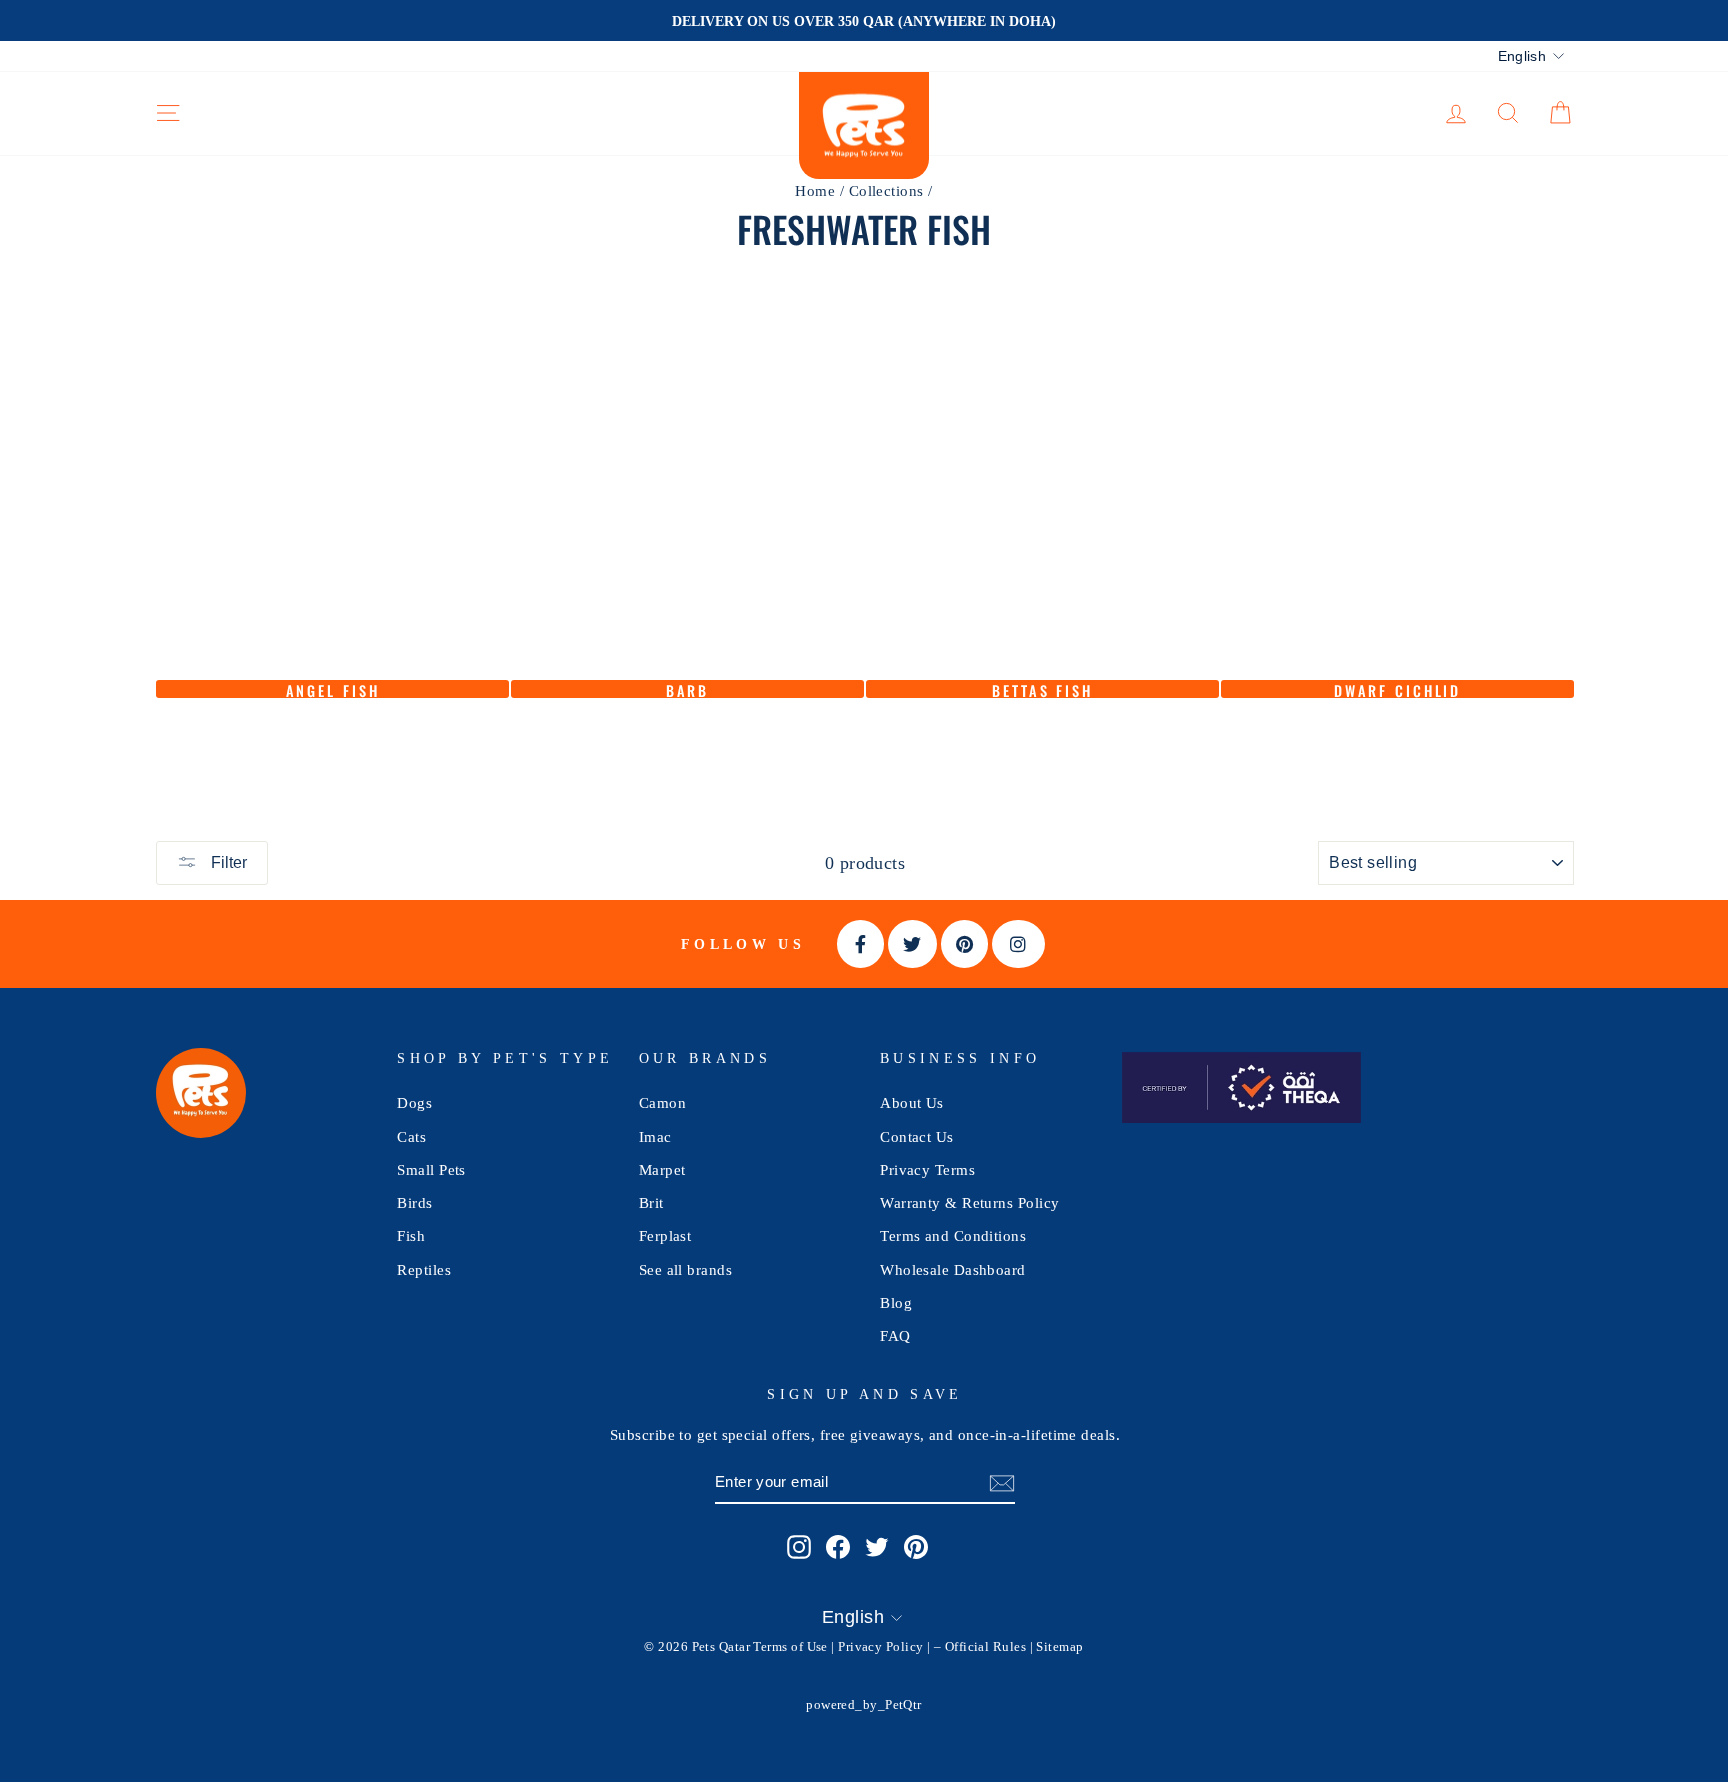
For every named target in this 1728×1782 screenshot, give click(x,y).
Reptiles (424, 1269)
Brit (651, 1202)
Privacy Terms (927, 1169)
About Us (912, 1102)
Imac (655, 1136)
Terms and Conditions (953, 1235)
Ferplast (665, 1235)
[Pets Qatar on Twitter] (877, 1546)
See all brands (685, 1269)
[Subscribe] (1002, 1482)
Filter (227, 862)
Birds (414, 1202)
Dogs (414, 1102)
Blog (896, 1302)
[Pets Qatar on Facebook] (838, 1546)
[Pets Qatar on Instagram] (799, 1546)
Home (815, 190)
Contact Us (917, 1136)
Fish (411, 1235)
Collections (886, 190)
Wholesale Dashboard (953, 1269)
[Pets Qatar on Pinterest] (916, 1546)
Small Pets (431, 1169)
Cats (411, 1136)
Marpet (662, 1169)
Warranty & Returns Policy (969, 1202)
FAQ (895, 1335)
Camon (662, 1102)
